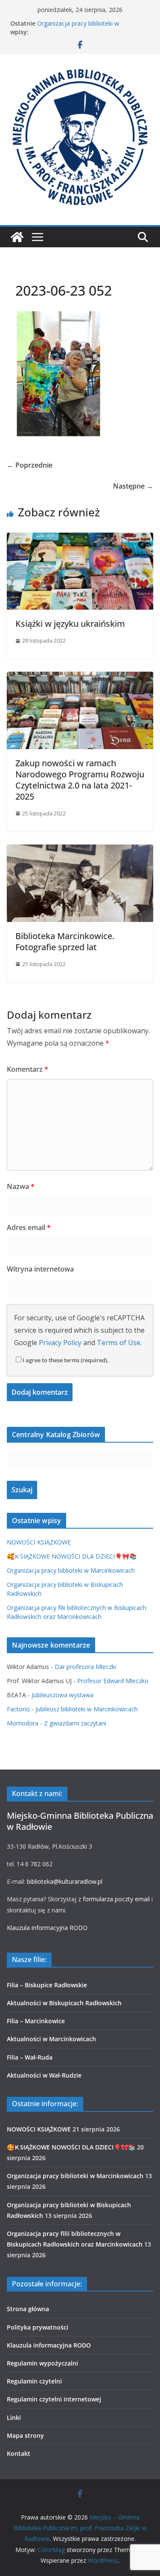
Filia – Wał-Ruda (30, 2057)
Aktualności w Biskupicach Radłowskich (64, 2003)
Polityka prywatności (38, 2327)
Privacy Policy (60, 1343)
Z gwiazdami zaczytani (75, 1723)
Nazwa (21, 1186)
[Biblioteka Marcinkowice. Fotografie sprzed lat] (80, 851)
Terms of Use (119, 1343)
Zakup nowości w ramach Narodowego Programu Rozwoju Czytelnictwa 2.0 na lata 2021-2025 (80, 780)
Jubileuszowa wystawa (63, 1695)
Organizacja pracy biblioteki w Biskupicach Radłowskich (78, 28)
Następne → (133, 486)
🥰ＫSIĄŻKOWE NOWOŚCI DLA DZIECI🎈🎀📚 (72, 1556)
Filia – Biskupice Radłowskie (47, 1985)
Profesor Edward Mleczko (113, 1681)
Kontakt (19, 2453)
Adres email (29, 1227)
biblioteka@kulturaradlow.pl (65, 1881)
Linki (14, 2417)
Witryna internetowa (40, 1269)
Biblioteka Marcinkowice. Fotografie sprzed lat (65, 941)
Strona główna (28, 2309)
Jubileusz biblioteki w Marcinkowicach (87, 1709)
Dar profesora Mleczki (85, 1667)
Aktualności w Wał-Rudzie (44, 2075)
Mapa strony (25, 2435)
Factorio (18, 1709)
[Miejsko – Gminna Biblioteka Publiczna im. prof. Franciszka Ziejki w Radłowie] (17, 237)
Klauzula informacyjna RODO (47, 1928)
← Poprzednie (30, 465)
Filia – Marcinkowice (36, 2021)
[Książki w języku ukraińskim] (80, 539)
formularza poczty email (116, 1899)
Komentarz (28, 1069)
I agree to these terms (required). (66, 1360)
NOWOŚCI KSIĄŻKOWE (39, 1542)
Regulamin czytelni (34, 2381)
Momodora (23, 1723)
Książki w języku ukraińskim (70, 624)
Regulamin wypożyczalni (42, 2363)
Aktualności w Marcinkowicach (51, 2039)
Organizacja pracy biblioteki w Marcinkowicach (71, 1570)
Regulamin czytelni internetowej (54, 2399)
